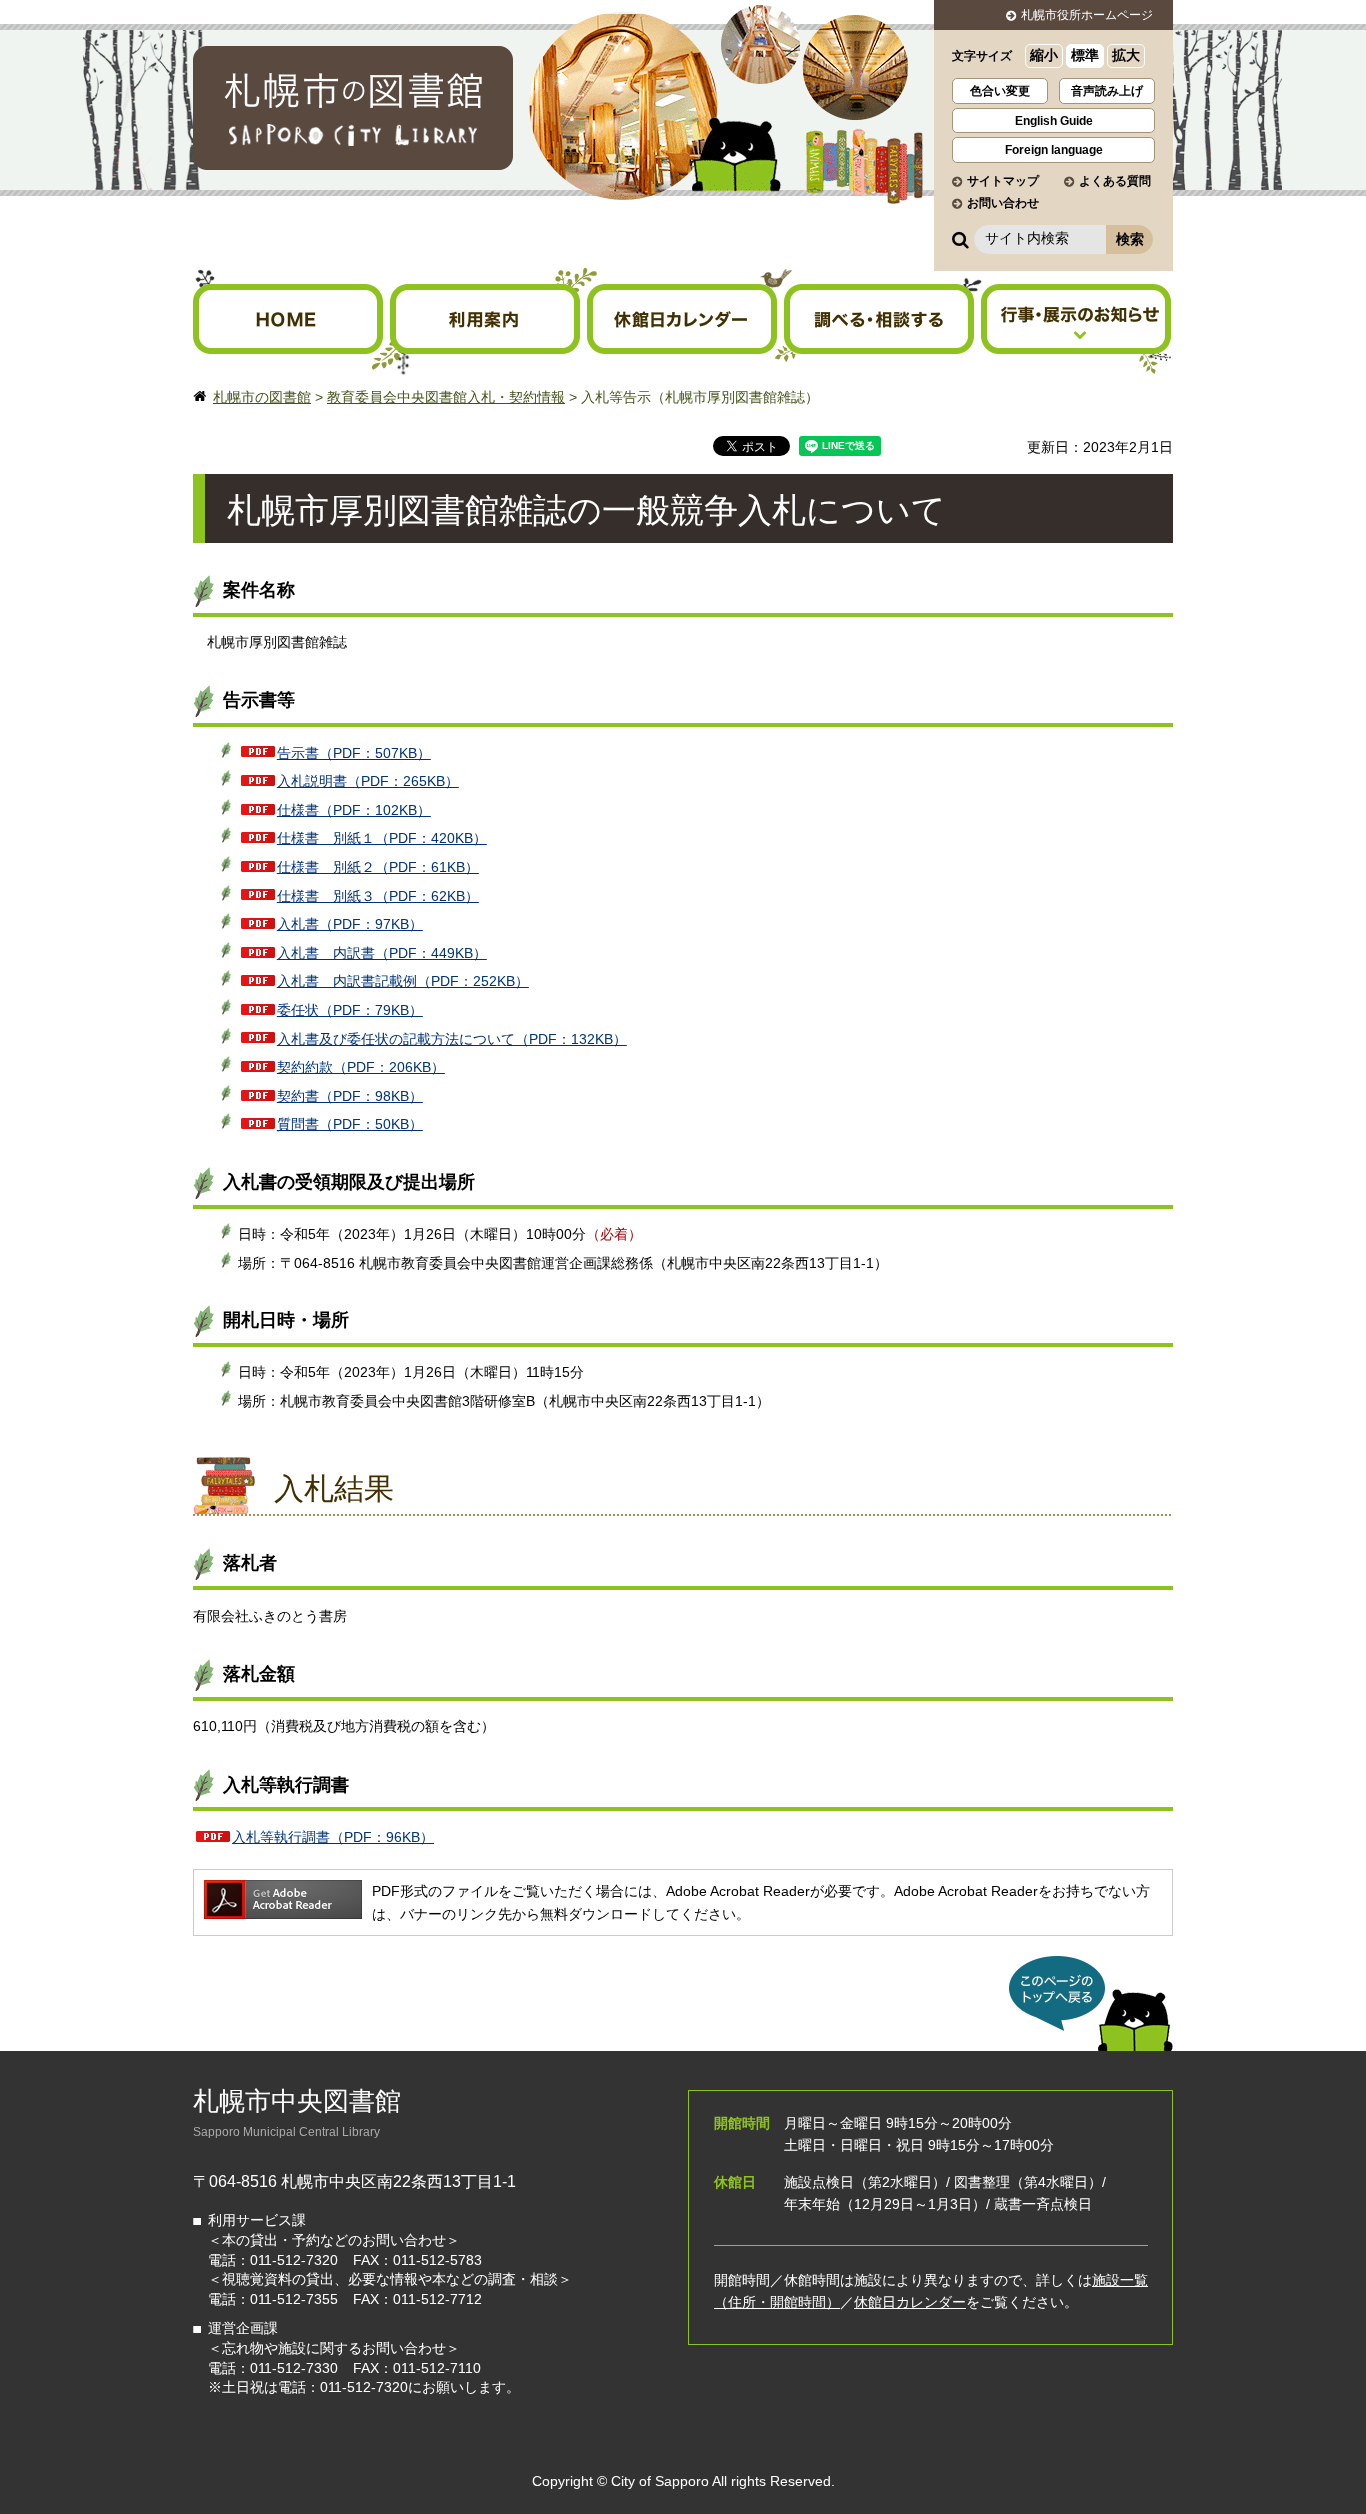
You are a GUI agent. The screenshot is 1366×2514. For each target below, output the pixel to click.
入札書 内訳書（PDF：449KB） (382, 953)
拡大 (1126, 55)
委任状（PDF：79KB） (350, 1010)
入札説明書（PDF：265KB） (368, 781)
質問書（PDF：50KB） (350, 1124)
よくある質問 (1115, 181)
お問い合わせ (1003, 203)
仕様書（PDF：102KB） (354, 810)
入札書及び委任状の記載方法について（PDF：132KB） (452, 1039)
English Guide (1054, 121)
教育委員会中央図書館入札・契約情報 (446, 397)
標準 (1085, 55)
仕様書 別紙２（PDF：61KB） (378, 867)
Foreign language (1054, 150)
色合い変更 (1000, 91)
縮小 (1044, 55)
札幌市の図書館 (262, 397)
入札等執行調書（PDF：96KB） (333, 1837)
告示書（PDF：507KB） (354, 753)
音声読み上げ (1107, 91)
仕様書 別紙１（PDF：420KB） (382, 838)
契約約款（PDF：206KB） (361, 1067)
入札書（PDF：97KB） (350, 924)
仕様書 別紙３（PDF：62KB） (378, 896)
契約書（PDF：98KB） (350, 1096)
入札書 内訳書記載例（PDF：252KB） (403, 981)
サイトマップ (1003, 181)
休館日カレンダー (910, 2302)
